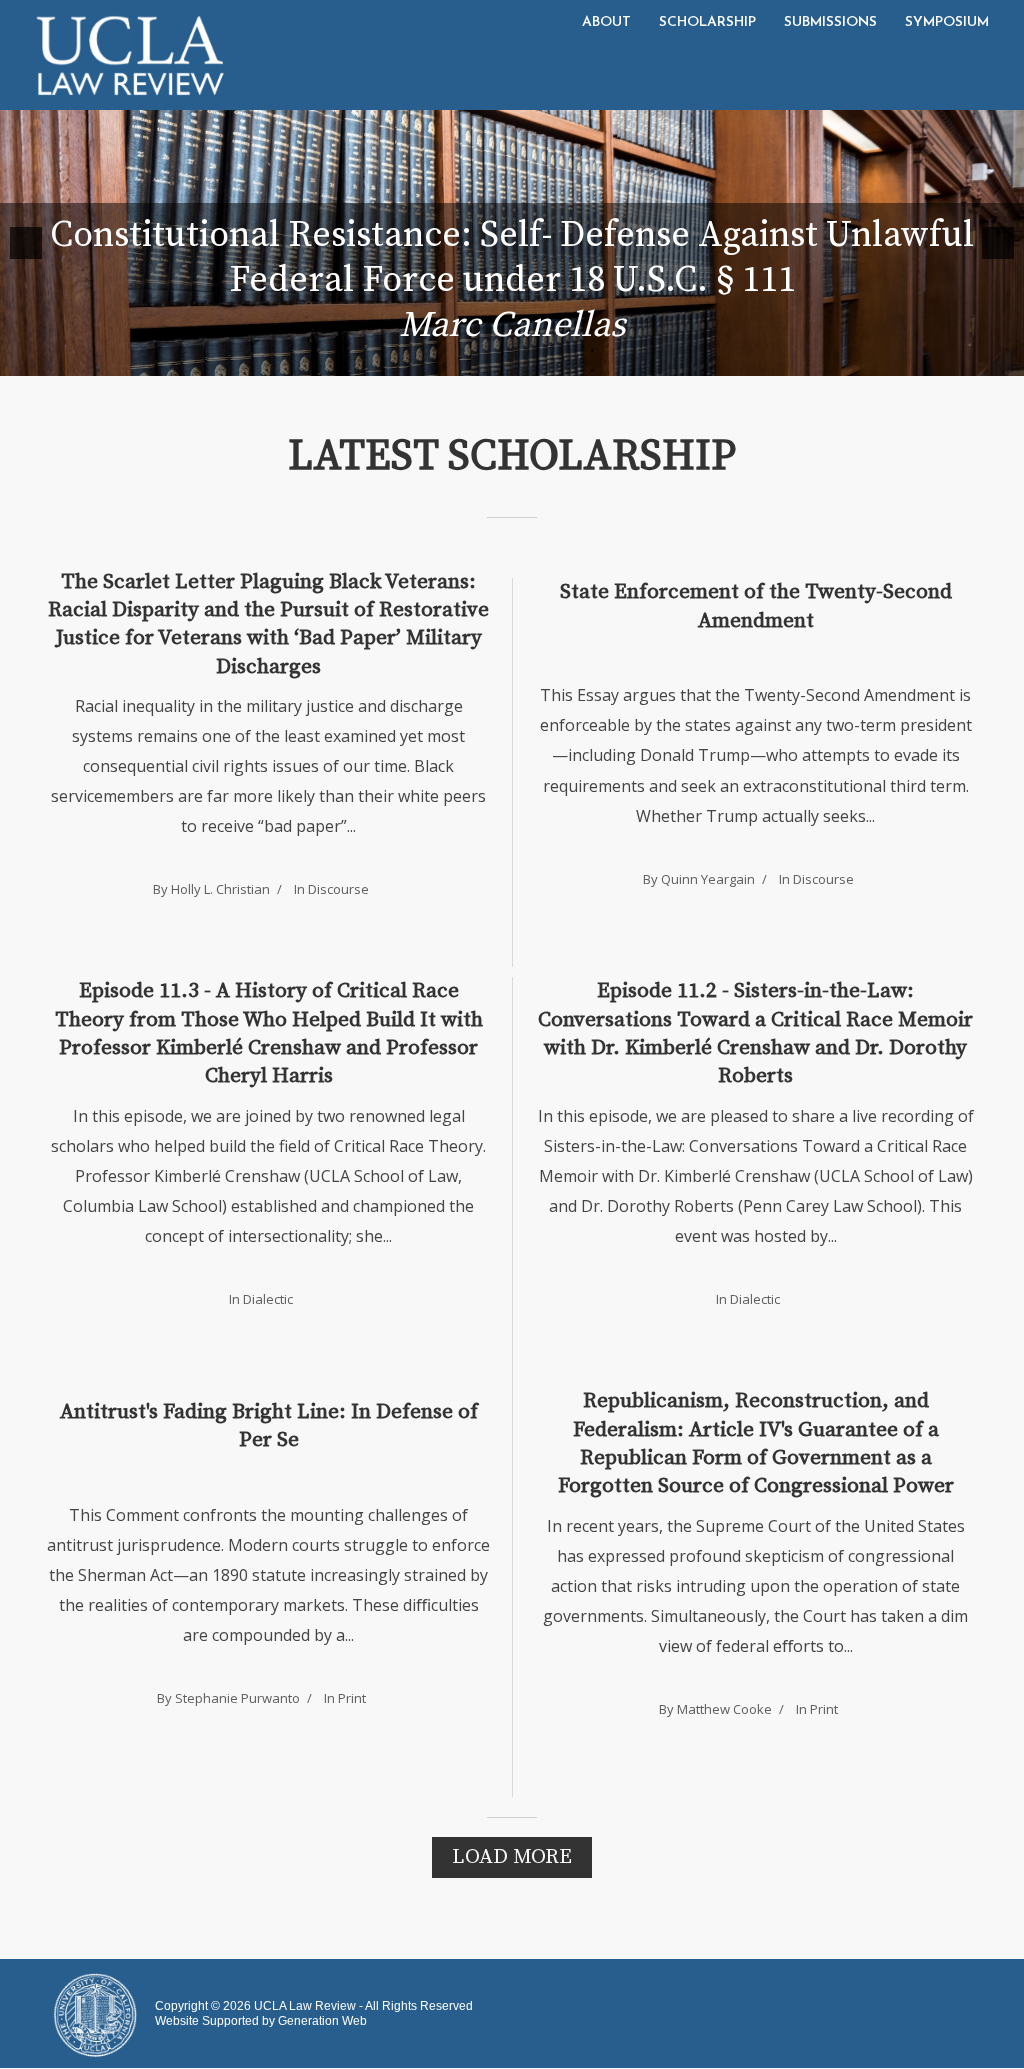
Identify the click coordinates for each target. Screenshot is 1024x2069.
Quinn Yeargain (708, 879)
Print (352, 1698)
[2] (502, 359)
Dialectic (268, 1299)
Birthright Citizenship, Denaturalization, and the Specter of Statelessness (512, 280)
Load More (512, 1857)
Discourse (338, 889)
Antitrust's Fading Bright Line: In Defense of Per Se (269, 1426)
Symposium (947, 22)
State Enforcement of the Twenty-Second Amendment (756, 606)
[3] (523, 359)
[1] (481, 359)
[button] (26, 243)
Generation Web (322, 2021)
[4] (544, 359)
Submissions (830, 22)
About (606, 22)
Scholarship (707, 22)
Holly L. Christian (220, 889)
